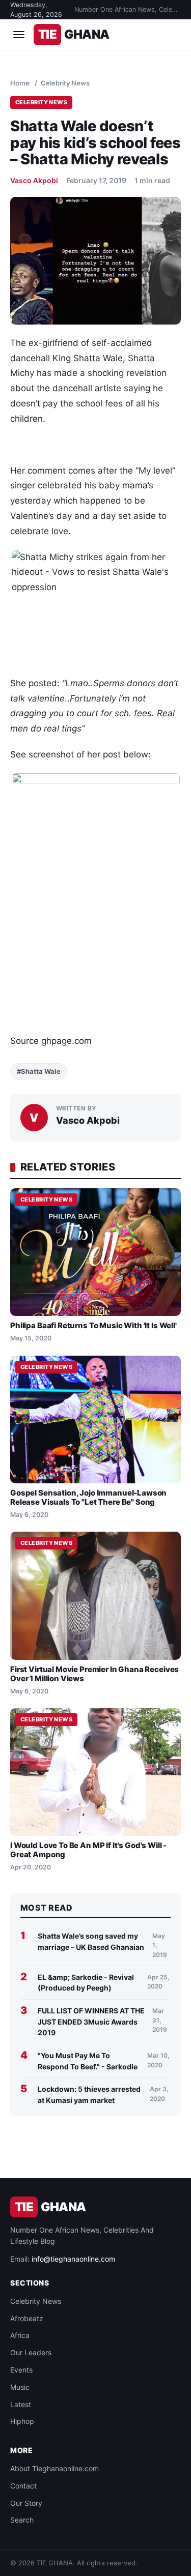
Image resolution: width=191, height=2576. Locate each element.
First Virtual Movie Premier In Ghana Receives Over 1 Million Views (94, 1674)
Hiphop (22, 2421)
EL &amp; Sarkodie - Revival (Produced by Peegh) (86, 1983)
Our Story (26, 2503)
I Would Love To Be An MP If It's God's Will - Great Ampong (88, 1850)
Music (20, 2387)
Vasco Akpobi (34, 180)
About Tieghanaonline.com (54, 2468)
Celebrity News (65, 83)
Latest (21, 2404)
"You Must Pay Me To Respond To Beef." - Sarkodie (88, 2061)
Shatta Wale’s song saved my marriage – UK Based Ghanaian (91, 1941)
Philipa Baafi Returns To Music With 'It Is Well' (93, 1325)
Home (20, 83)
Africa (20, 2335)
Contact (23, 2486)
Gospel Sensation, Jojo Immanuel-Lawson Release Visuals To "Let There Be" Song (88, 1497)
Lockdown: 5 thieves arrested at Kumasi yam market (89, 2095)
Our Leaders (31, 2352)
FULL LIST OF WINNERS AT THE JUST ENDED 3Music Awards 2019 (91, 2022)
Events (21, 2370)
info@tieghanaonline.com (73, 2259)
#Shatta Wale (39, 1071)
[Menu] (19, 35)
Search (22, 2520)
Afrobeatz (27, 2318)
